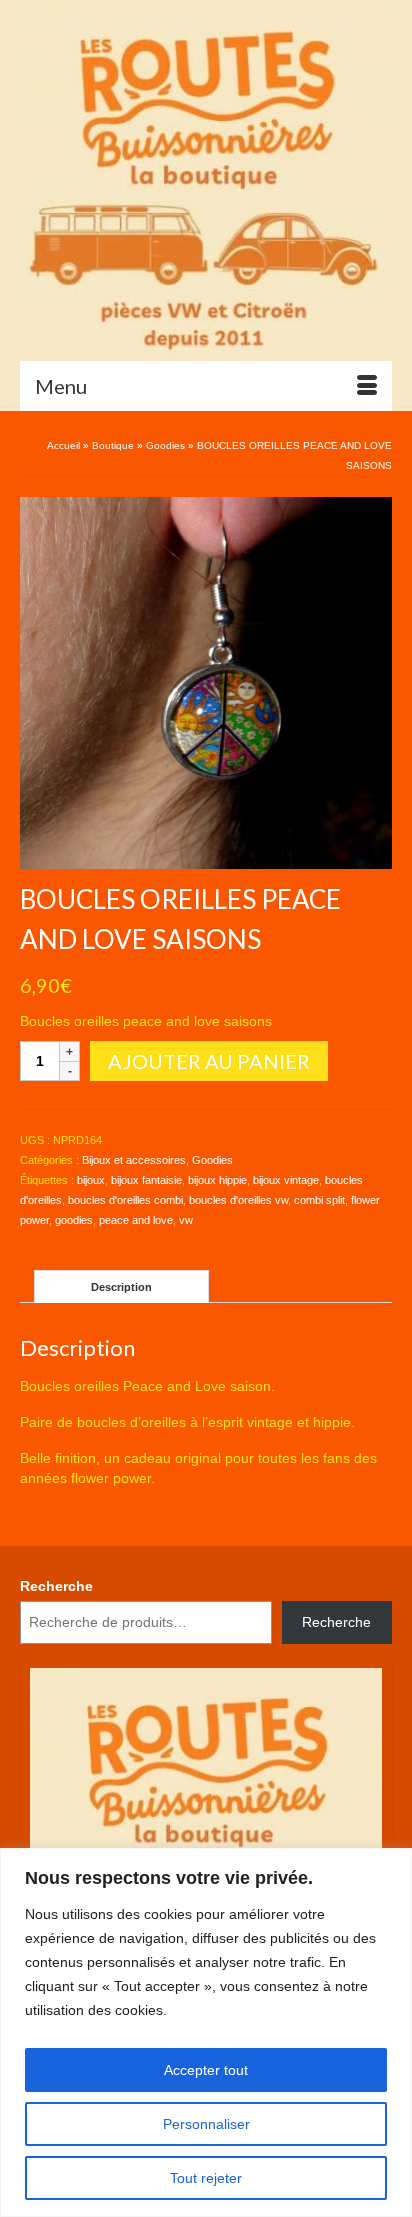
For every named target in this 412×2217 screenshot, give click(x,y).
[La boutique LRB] (206, 180)
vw (186, 1220)
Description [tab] (121, 1287)
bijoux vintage (286, 1180)
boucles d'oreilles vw (238, 1200)
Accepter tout (206, 2070)
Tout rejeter (206, 2178)
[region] (206, 2032)
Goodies (212, 1160)
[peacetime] (206, 682)
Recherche (56, 1586)
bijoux (91, 1180)
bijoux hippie (217, 1180)
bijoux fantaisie (146, 1180)
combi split (319, 1200)
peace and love (136, 1220)
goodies (74, 1220)
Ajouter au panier (209, 1061)
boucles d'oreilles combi (125, 1200)
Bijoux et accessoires (134, 1160)
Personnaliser (206, 2124)
